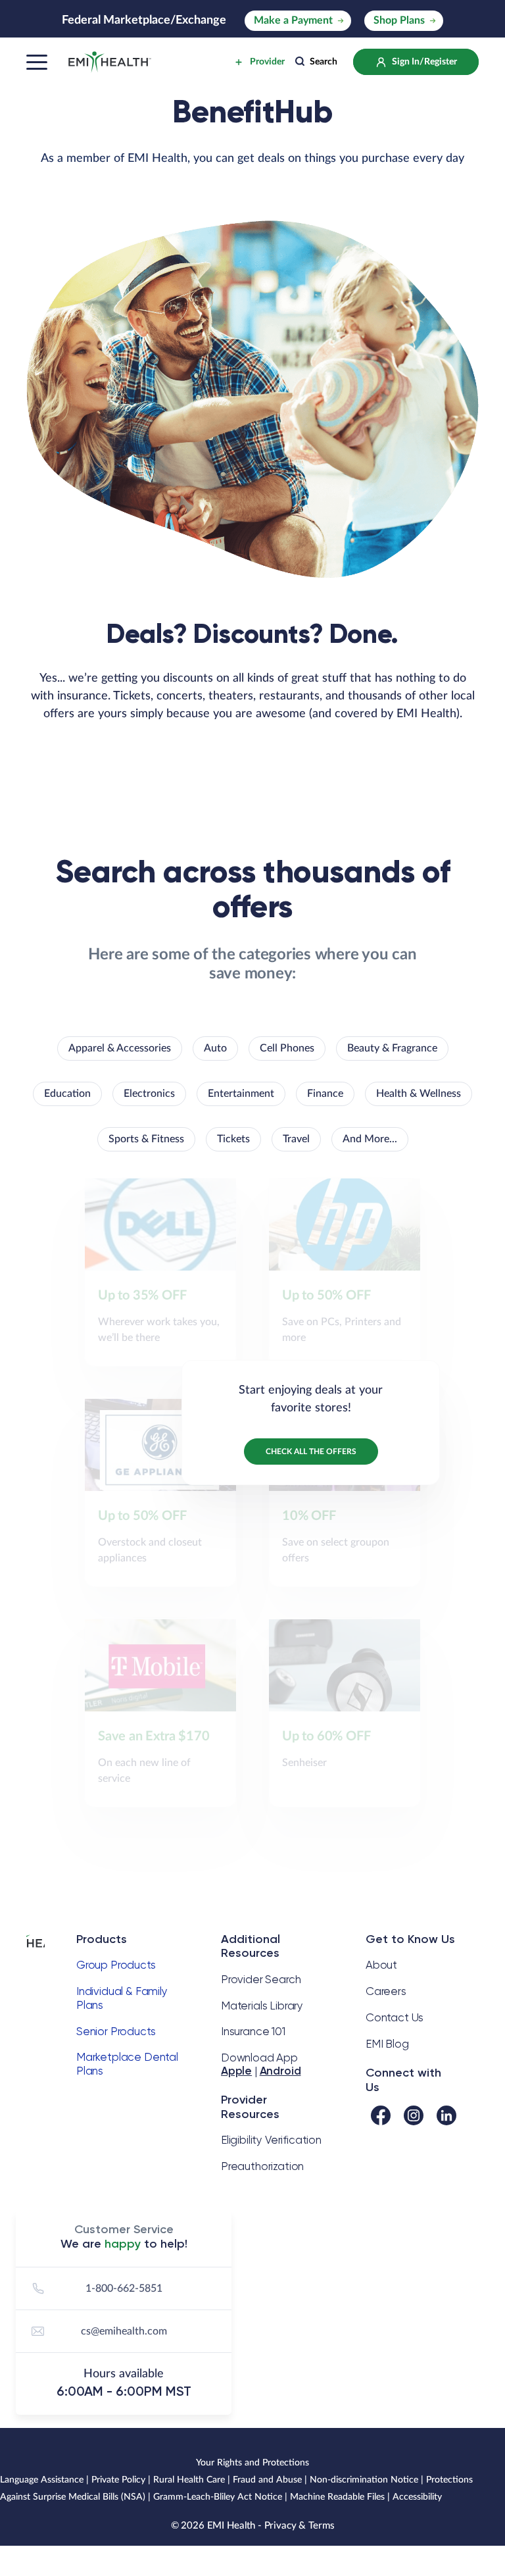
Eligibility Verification (271, 2140)
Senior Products (116, 2031)
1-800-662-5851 (124, 2288)
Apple (236, 2071)
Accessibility (417, 2497)
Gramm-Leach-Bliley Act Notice (218, 2497)
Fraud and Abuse (267, 2480)
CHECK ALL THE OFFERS (311, 1452)
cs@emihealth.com (124, 2331)
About (381, 1965)
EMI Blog (387, 2044)
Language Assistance (42, 2480)
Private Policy (118, 2480)
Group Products (116, 1965)
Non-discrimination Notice (364, 2480)
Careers (386, 1991)
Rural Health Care (189, 2480)
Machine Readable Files (337, 2497)
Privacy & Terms (300, 2526)
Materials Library (262, 2006)
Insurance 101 (253, 2031)
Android (280, 2071)
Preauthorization (262, 2166)
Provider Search (261, 1979)
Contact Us (395, 2017)
